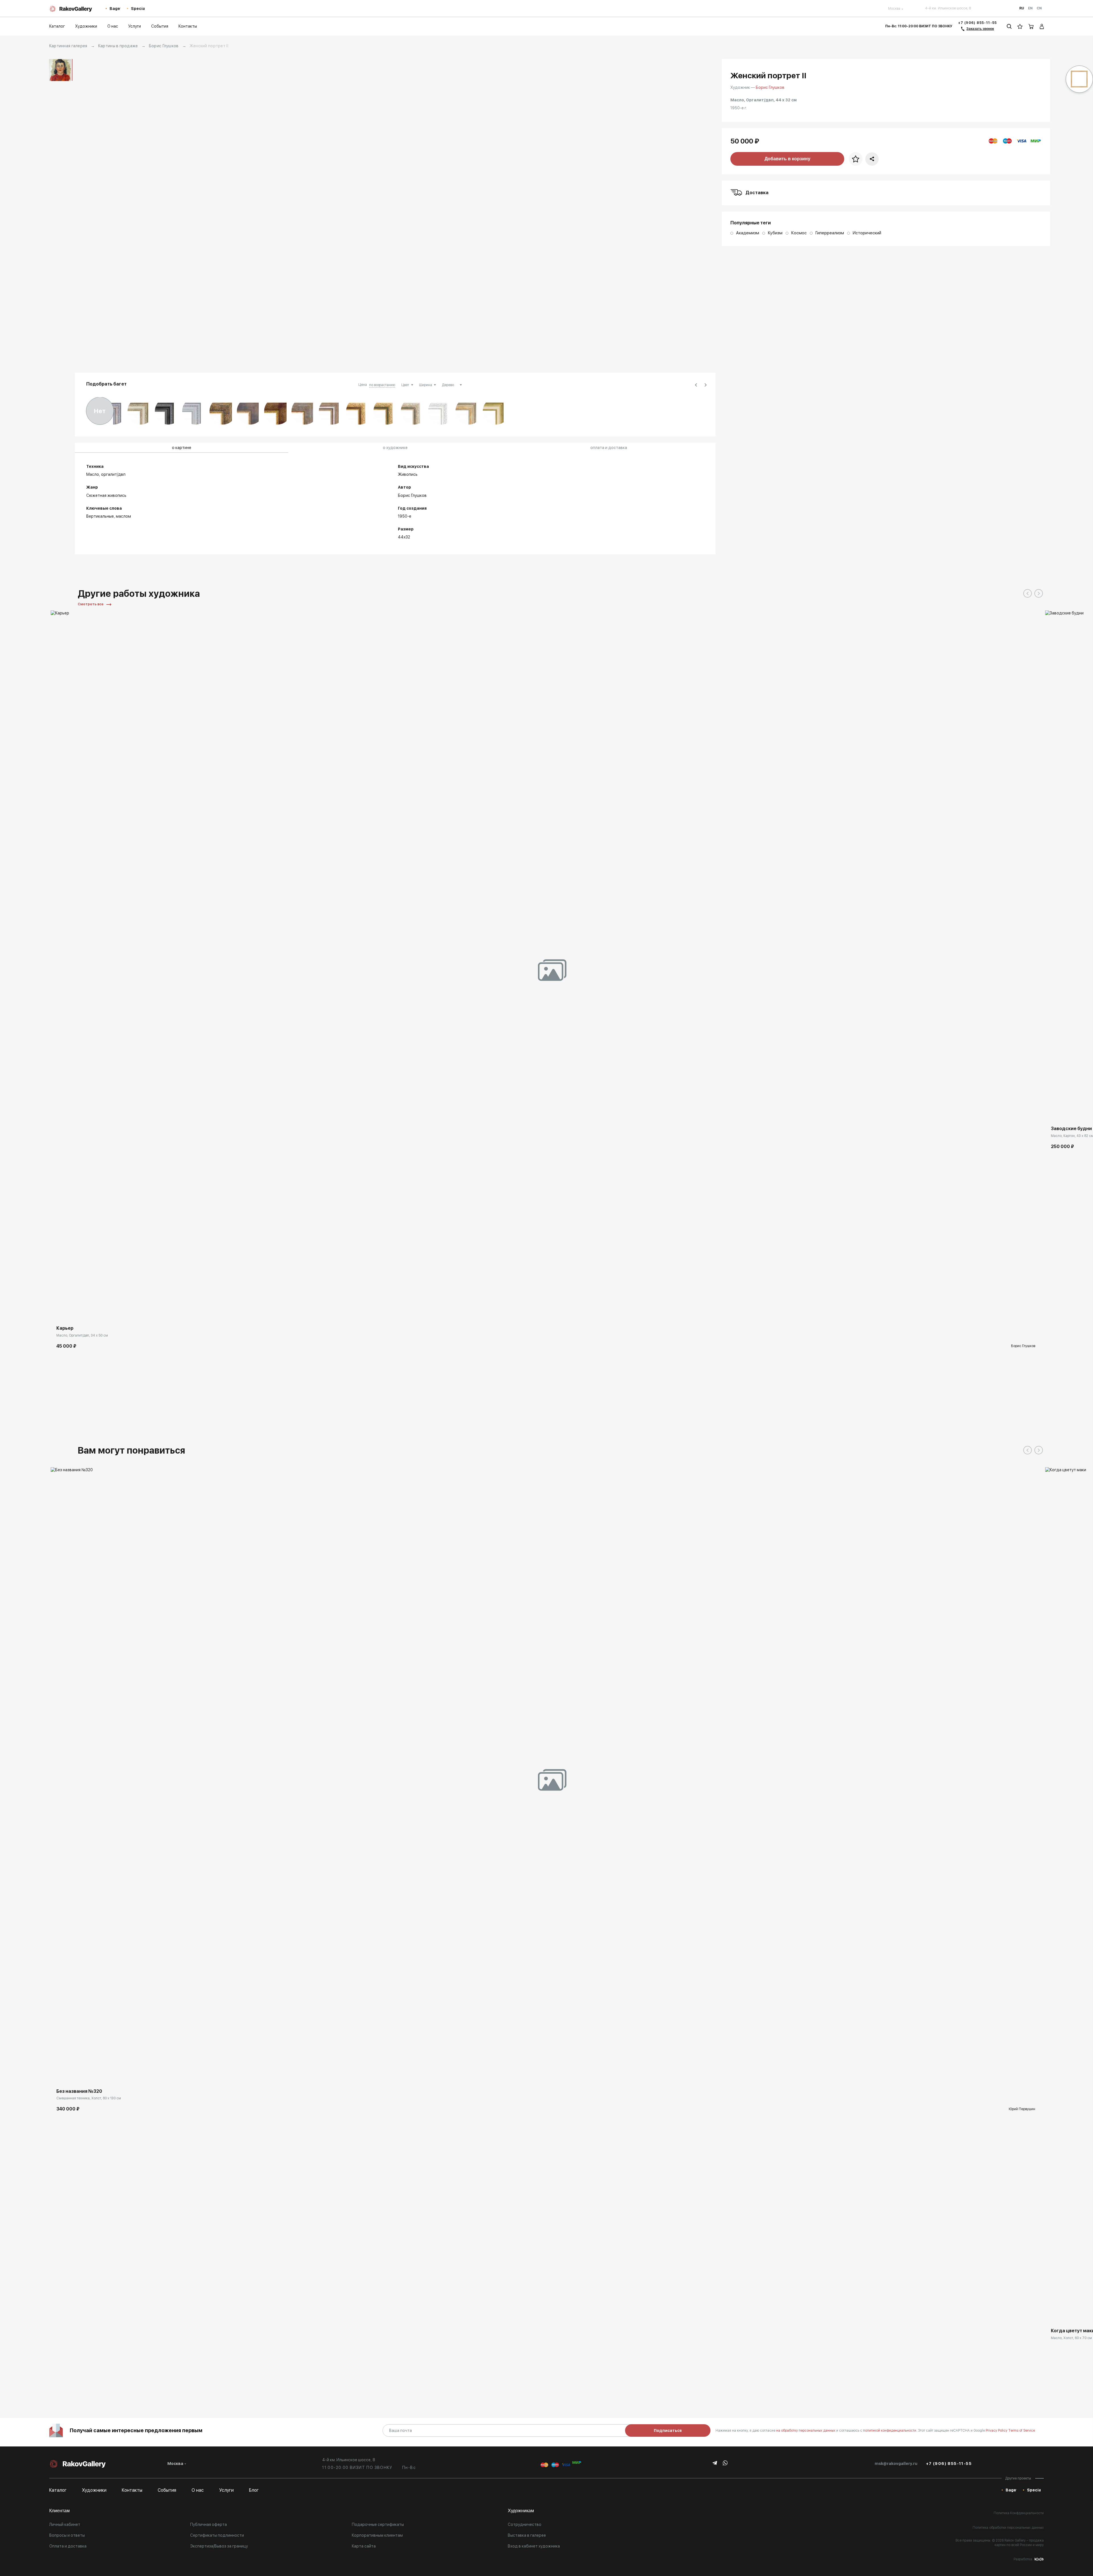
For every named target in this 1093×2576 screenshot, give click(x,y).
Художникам (521, 2511)
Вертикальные (100, 516)
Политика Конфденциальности (1019, 2513)
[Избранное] (1020, 26)
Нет (100, 411)
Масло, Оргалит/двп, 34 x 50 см (82, 1335)
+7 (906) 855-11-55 (978, 23)
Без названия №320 (79, 2091)
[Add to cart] (59, 1311)
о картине (182, 448)
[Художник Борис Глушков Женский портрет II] (395, 213)
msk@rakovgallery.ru (896, 2464)
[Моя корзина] (1031, 26)
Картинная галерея (68, 46)
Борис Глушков (164, 46)
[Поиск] (1009, 26)
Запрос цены (1063, 2314)
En (1030, 8)
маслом (123, 516)
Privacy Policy (997, 2431)
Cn (1039, 8)
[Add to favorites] (72, 1311)
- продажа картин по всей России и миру (1019, 2543)
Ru (1022, 8)
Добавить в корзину (787, 159)
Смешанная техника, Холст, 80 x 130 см (89, 2098)
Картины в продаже (118, 46)
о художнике (395, 448)
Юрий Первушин (1022, 2109)
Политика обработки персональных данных (1008, 2528)
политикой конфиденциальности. (890, 2431)
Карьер (65, 1328)
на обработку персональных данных (806, 2431)
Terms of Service (1022, 2431)
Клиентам (59, 2511)
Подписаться (668, 2431)
